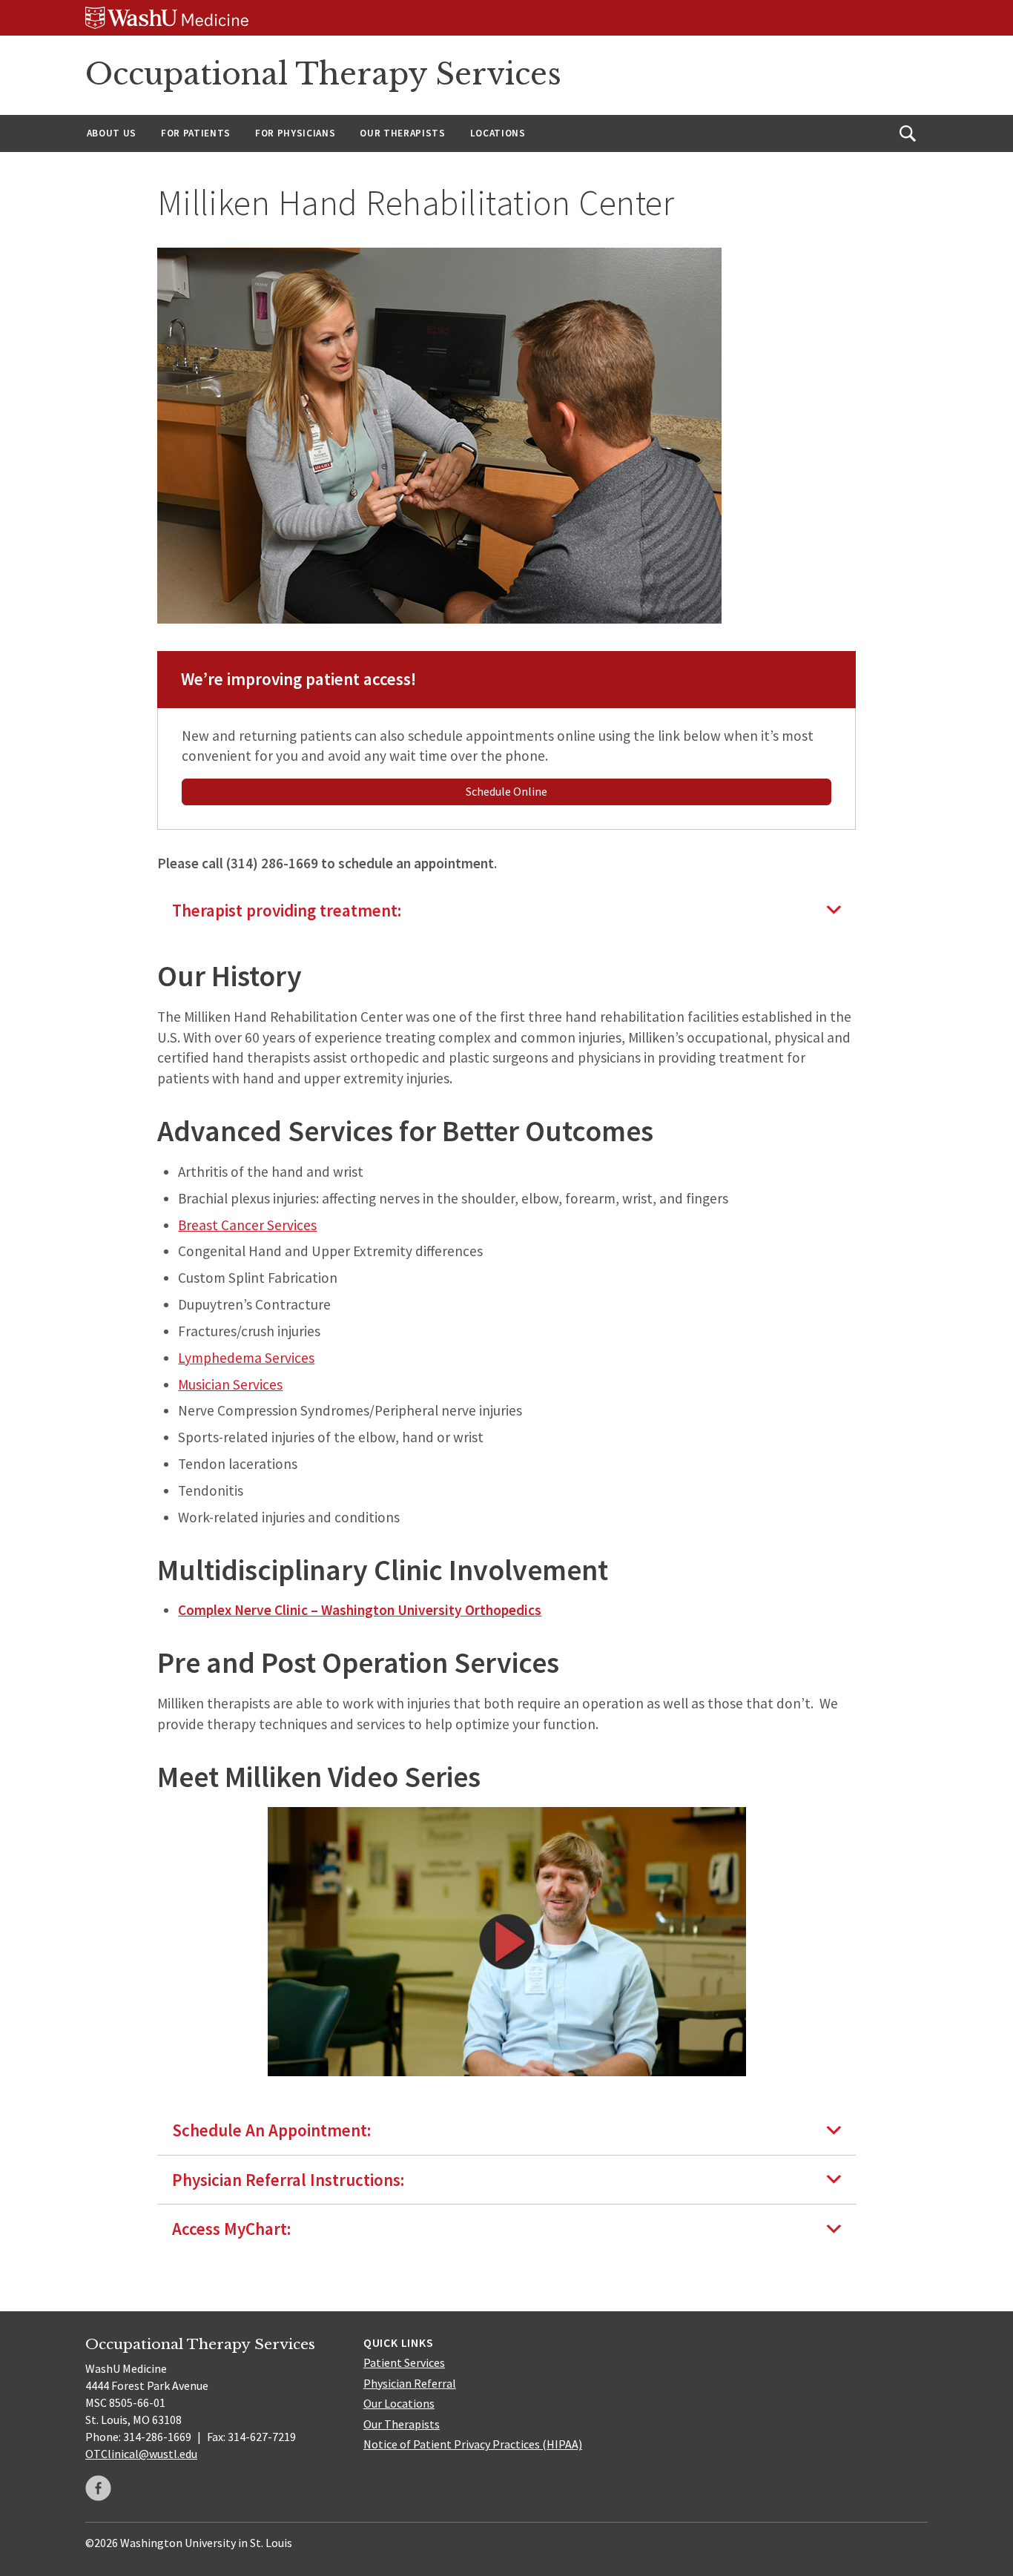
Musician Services (230, 1384)
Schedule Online (506, 791)
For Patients (196, 133)
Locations (498, 133)
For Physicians (295, 133)
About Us (112, 133)
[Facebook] (98, 2488)
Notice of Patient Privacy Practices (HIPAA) (473, 2444)
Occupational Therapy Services (323, 74)
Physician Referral (410, 2383)
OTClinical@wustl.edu (141, 2454)
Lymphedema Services (246, 1358)
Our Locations (399, 2403)
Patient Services (404, 2362)
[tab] (507, 910)
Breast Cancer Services (247, 1225)
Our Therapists (402, 133)
